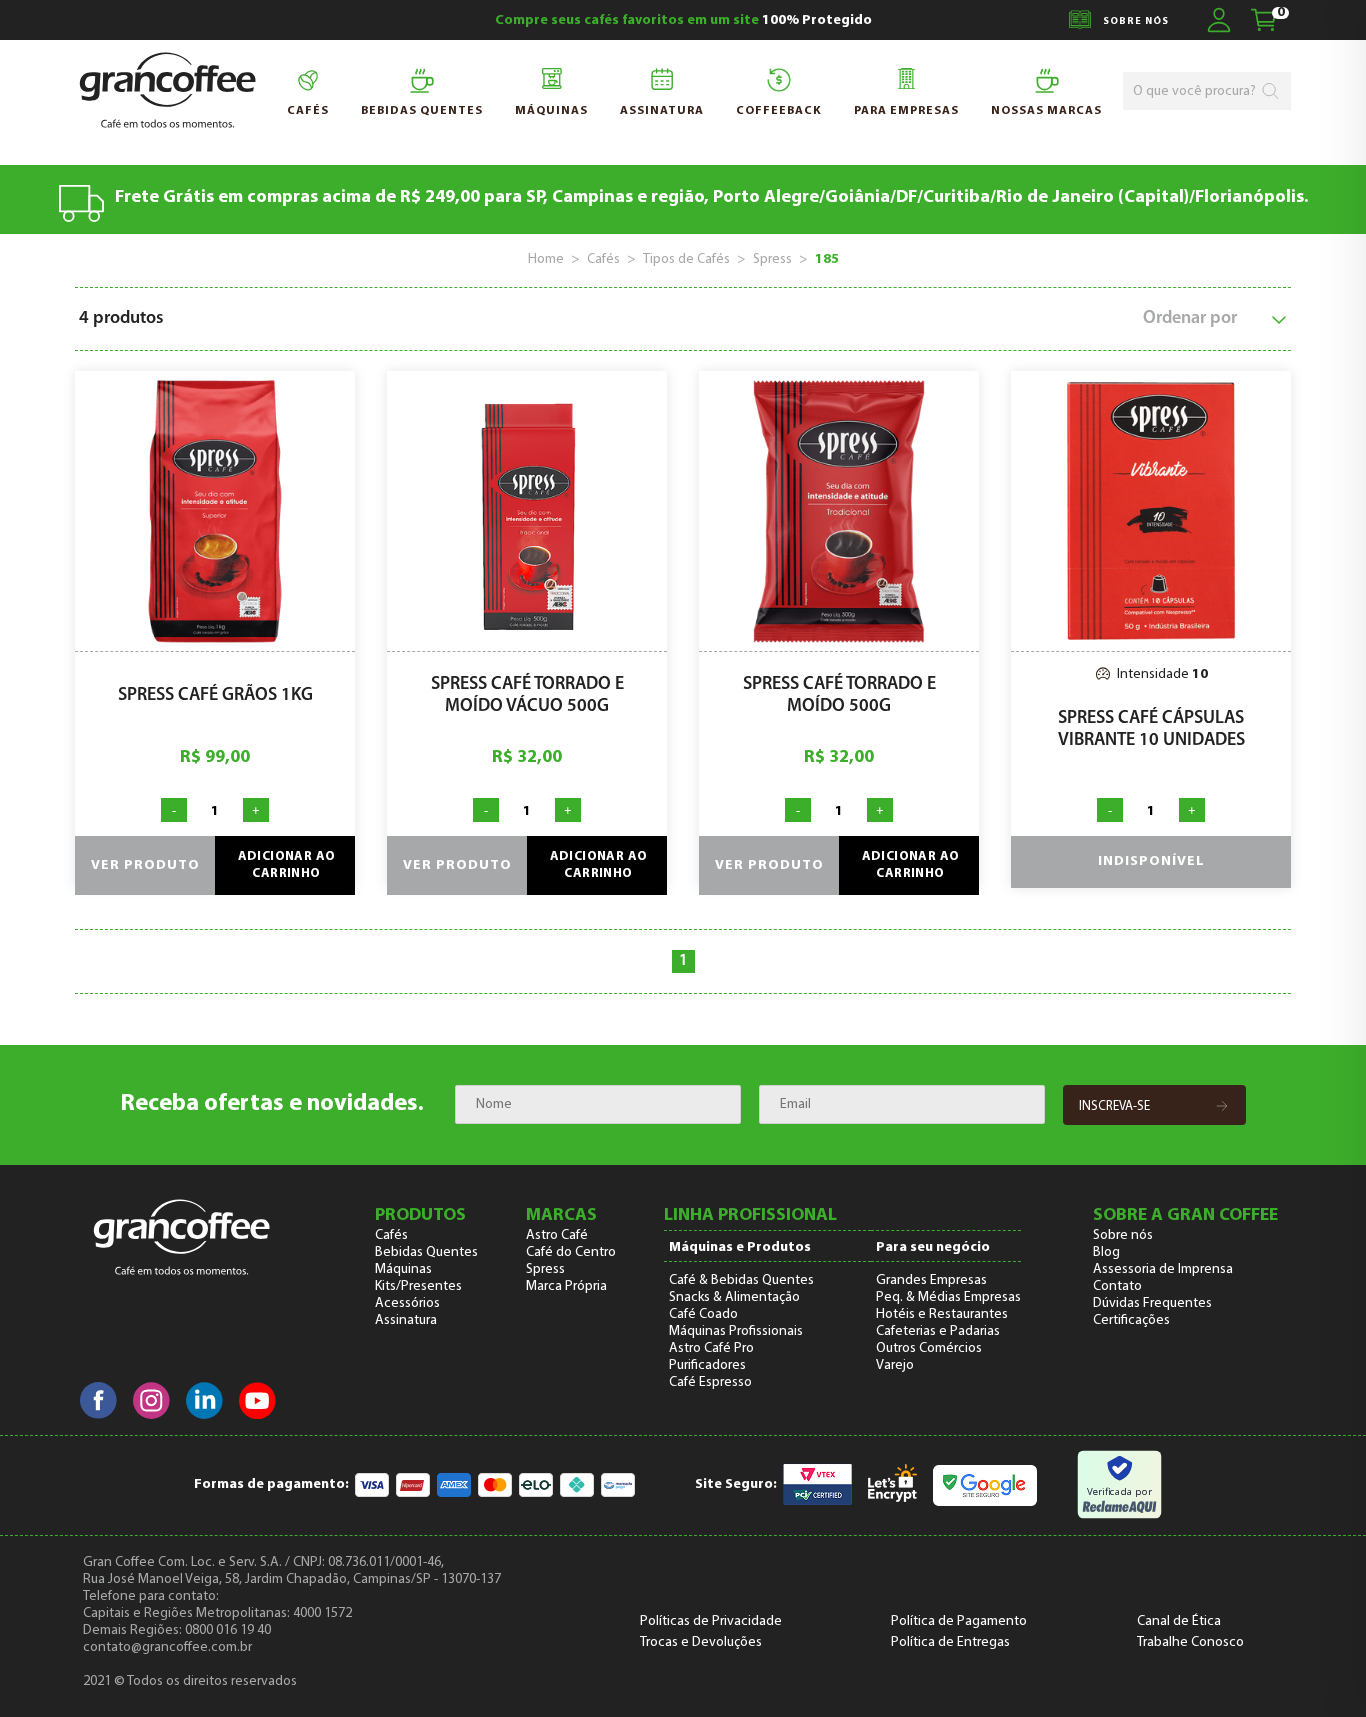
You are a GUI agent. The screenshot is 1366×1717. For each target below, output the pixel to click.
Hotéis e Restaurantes (942, 1314)
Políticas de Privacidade (711, 1621)
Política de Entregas (950, 1642)
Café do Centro (571, 1252)
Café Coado (703, 1314)
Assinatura (662, 111)
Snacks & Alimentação (734, 1297)
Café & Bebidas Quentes (741, 1280)
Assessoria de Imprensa (1163, 1269)
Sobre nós (1123, 1235)
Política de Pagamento (959, 1621)
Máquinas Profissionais (736, 1331)
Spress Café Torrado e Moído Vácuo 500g (527, 696)
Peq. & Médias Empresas (948, 1297)
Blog (1106, 1252)
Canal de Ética (1179, 1621)
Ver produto (145, 865)
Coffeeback (779, 111)
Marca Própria (566, 1286)
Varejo (895, 1365)
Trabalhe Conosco (1190, 1642)
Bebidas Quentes (426, 1252)
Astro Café (557, 1235)
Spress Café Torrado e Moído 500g (839, 696)
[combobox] (1196, 91)
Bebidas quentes (422, 111)
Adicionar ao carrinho (287, 865)
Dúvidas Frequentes (1152, 1303)
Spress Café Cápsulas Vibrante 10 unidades (1151, 730)
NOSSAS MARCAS (1046, 111)
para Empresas (906, 111)
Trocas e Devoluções (701, 1642)
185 (827, 259)
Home (546, 259)
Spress (772, 259)
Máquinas (551, 111)
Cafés (308, 111)
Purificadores (707, 1365)
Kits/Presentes (418, 1286)
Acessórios (407, 1303)
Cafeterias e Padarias (938, 1331)
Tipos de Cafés (686, 259)
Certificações (1131, 1320)
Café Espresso (710, 1382)
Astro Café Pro (711, 1348)
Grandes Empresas (931, 1280)
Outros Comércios (929, 1348)
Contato (1117, 1286)
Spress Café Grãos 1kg (215, 696)
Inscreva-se (1114, 1106)
